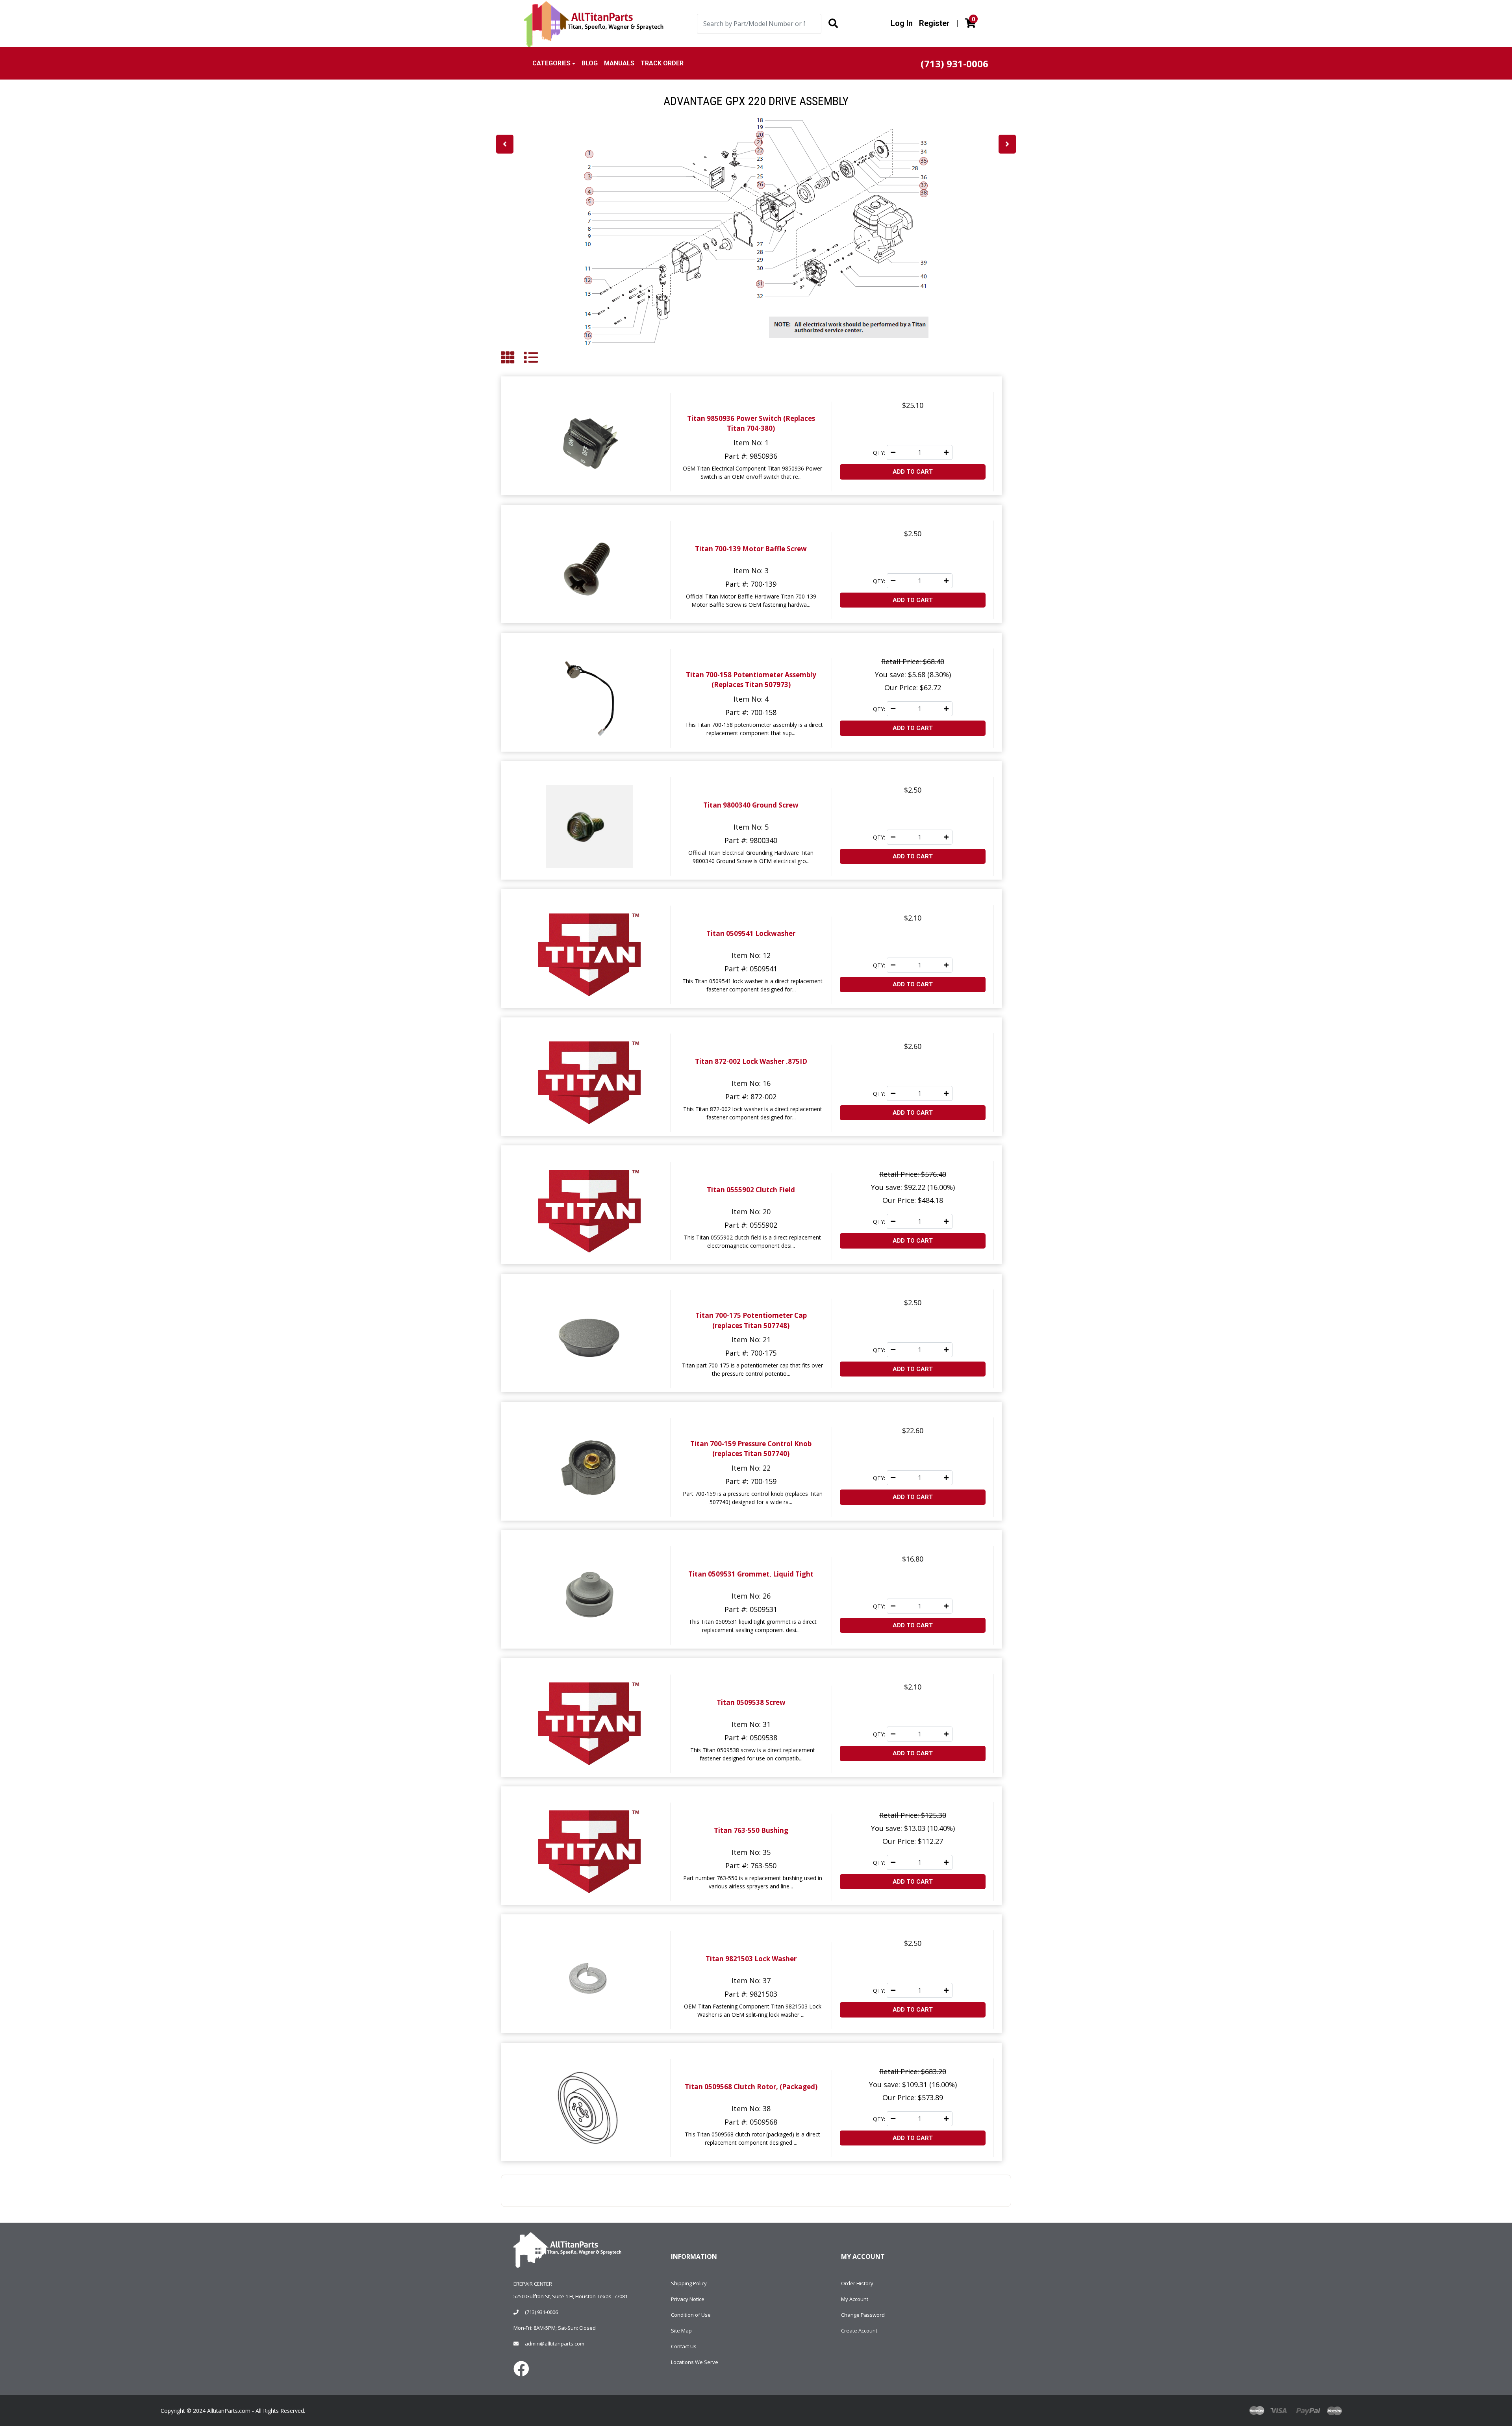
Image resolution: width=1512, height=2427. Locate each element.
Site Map (681, 2331)
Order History (857, 2283)
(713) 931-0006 (541, 2312)
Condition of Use (691, 2315)
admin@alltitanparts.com (555, 2344)
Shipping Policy (689, 2283)
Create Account (859, 2331)
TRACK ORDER (662, 63)
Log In (902, 23)
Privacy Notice (688, 2299)
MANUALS (619, 63)
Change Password (863, 2315)
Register (934, 23)
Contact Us (684, 2346)
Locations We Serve (695, 2362)
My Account (855, 2299)
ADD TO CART (913, 472)
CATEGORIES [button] (551, 63)
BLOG (590, 63)
